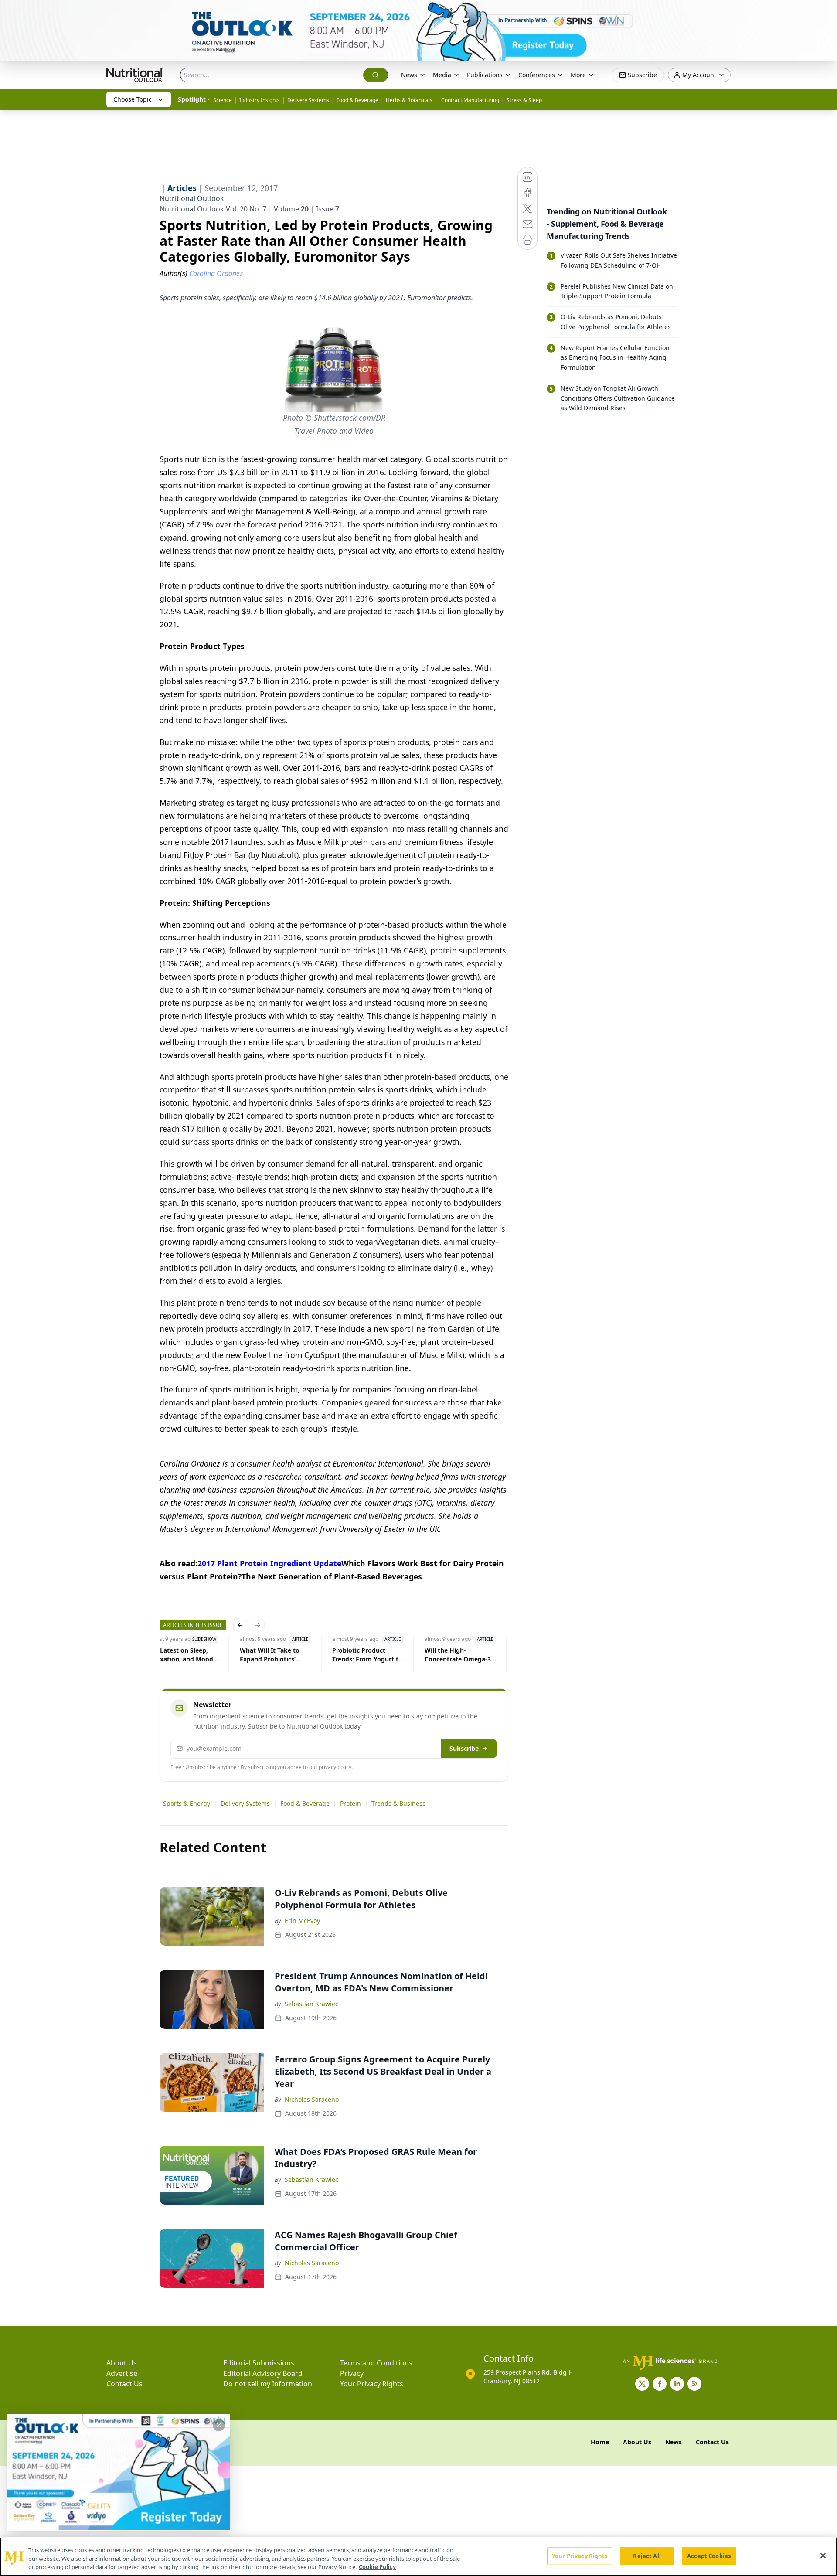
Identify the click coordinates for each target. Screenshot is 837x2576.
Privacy (352, 2373)
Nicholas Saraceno (312, 2099)
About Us (122, 2363)
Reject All (647, 2556)
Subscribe (464, 1748)
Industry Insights (260, 100)
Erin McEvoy (302, 1921)
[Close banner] (826, 11)
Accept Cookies (709, 2556)
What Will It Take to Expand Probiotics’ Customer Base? (268, 1655)
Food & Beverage (357, 100)
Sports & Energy (187, 1803)
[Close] (823, 2556)
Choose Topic (133, 99)
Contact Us (124, 2384)
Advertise (122, 2373)
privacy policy (335, 1767)
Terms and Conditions (376, 2363)
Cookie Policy (377, 2567)
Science (223, 100)
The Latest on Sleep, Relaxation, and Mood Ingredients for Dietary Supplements (180, 1655)
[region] (418, 2557)
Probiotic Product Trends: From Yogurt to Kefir (366, 1655)
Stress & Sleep (524, 100)
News (409, 75)
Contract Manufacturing (470, 100)
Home (600, 2442)
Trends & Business (398, 1803)
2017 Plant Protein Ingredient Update (269, 1563)
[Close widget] (219, 2425)
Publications (485, 75)
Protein (350, 1803)
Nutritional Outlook (192, 198)
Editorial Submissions (259, 2363)
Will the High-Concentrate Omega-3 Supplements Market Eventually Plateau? (456, 1655)
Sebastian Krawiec (311, 2004)
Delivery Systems (308, 100)
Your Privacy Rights (372, 2384)
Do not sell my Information (268, 2384)
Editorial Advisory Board (263, 2373)
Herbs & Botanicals (409, 100)
